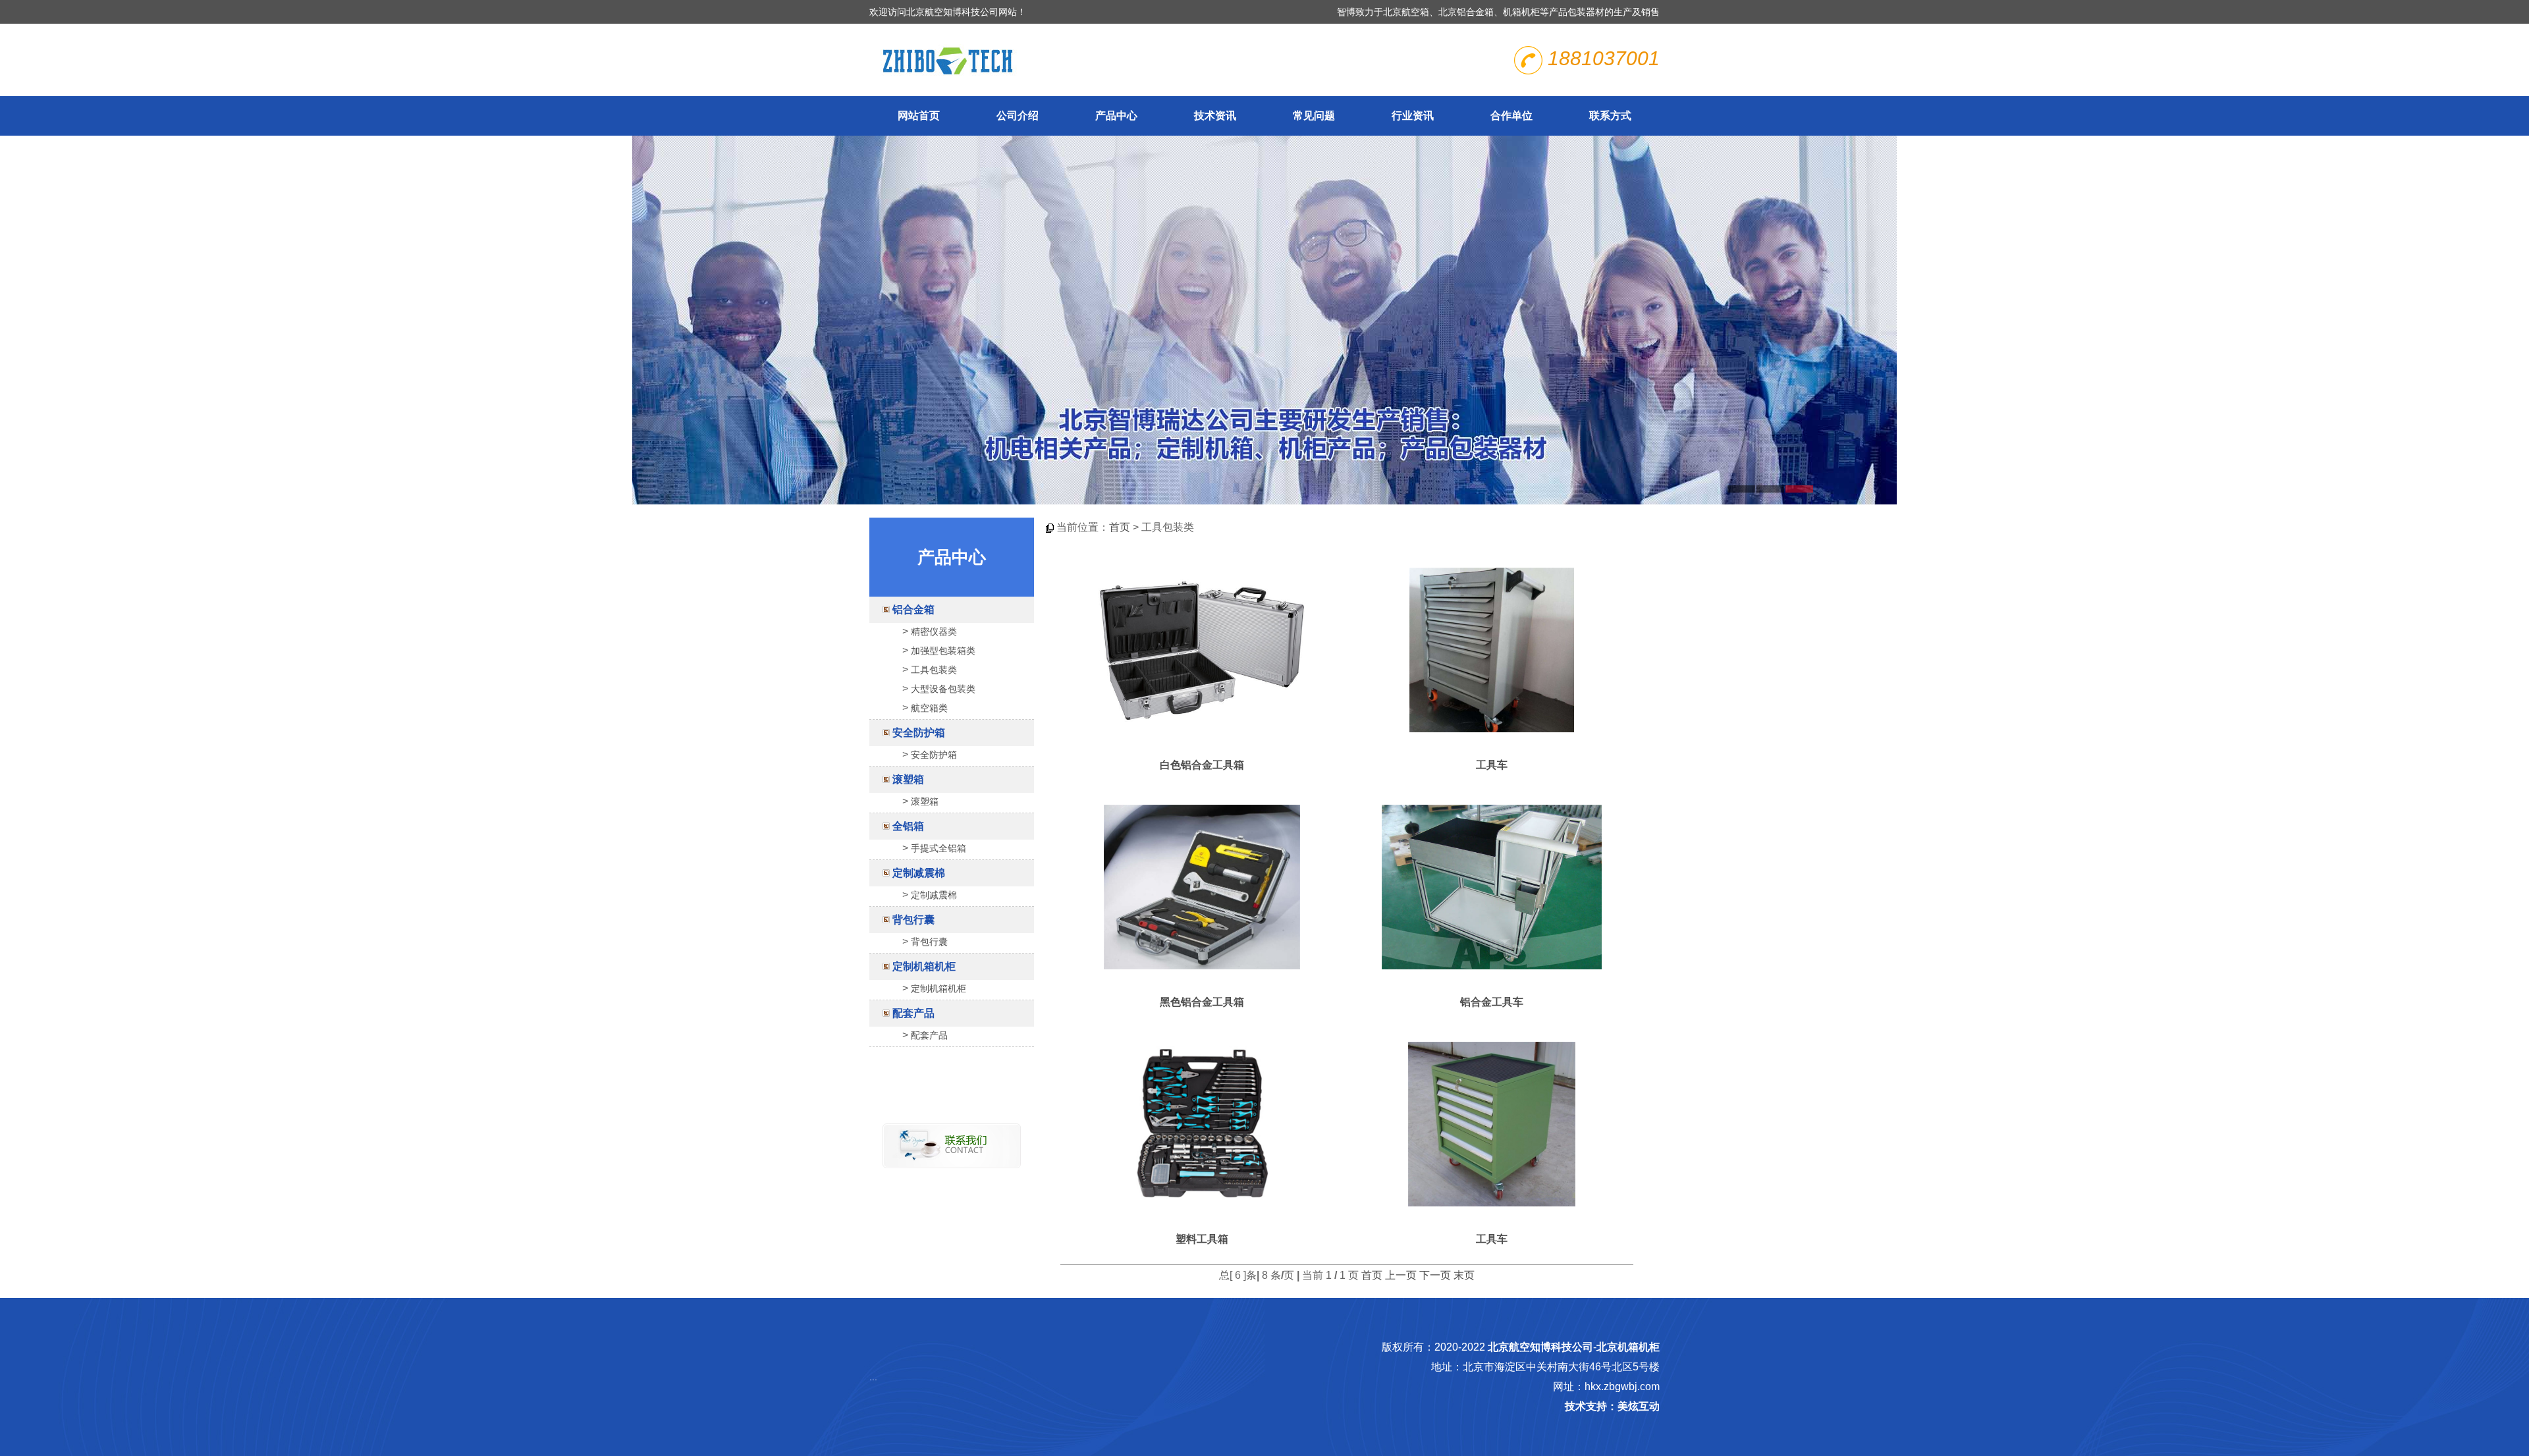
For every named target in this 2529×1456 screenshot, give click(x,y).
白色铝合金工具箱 (1202, 765)
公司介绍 (1018, 116)
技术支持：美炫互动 (1612, 1406)
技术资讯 (1215, 116)
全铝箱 (908, 826)
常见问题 (1314, 116)
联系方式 (1610, 116)
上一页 (1401, 1275)
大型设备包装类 (943, 689)
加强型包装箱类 (943, 651)
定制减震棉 (919, 873)
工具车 (1492, 765)
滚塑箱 (908, 779)
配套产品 (913, 1013)
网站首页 (919, 116)
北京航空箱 (1406, 12)
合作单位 (1511, 116)
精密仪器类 (934, 632)
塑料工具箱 (1202, 1239)
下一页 (1435, 1275)
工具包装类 (934, 670)
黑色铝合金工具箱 (1202, 1002)
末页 (1464, 1275)
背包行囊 (913, 920)
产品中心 (1116, 116)
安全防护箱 (919, 733)
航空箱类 (929, 708)
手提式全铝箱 (938, 848)
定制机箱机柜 (924, 966)
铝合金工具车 (1492, 1002)
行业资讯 (1413, 116)
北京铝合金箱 (1466, 12)
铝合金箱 (913, 609)
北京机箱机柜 (1628, 1347)
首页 (1120, 527)
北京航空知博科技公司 (1540, 1347)
